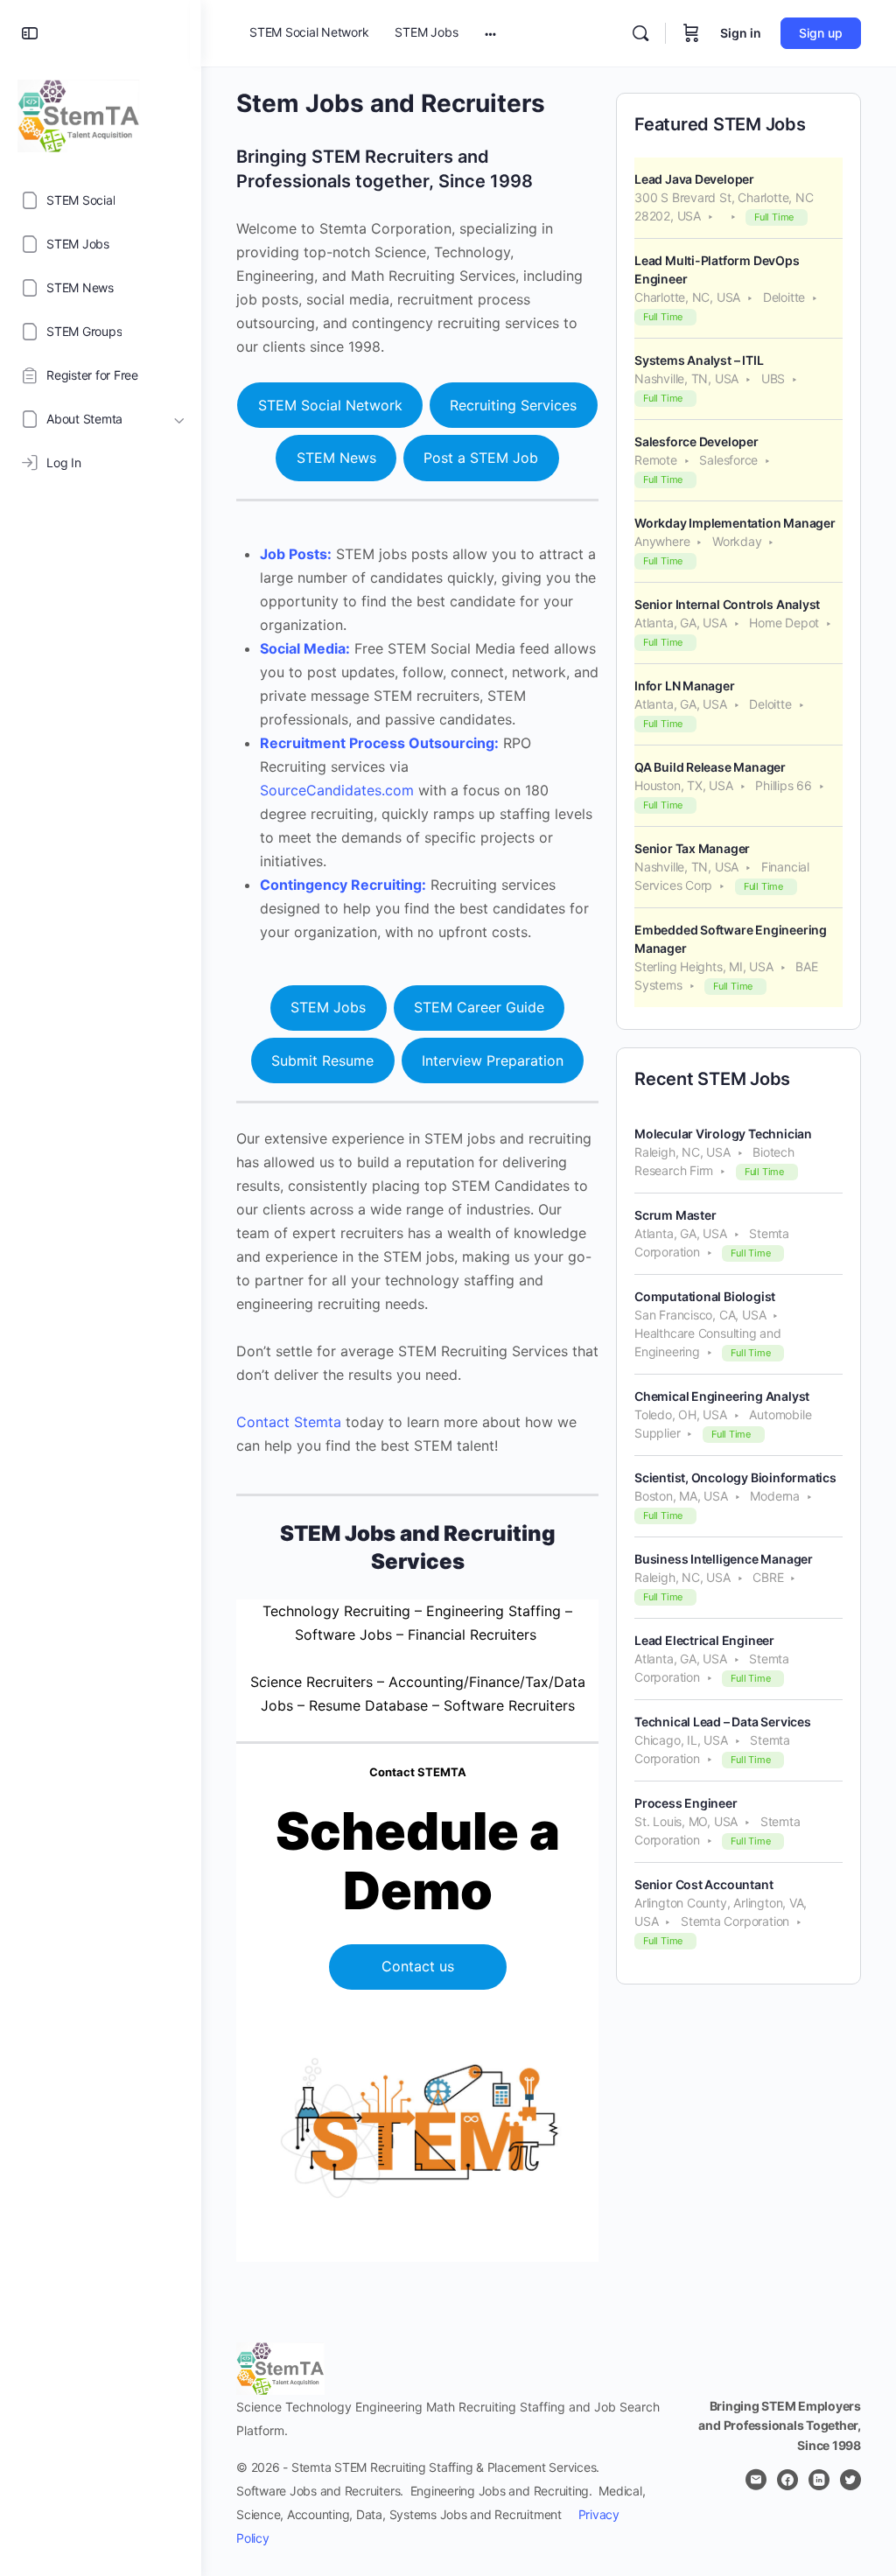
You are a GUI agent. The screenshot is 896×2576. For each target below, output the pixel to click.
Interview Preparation (493, 1060)
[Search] (640, 33)
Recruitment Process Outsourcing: (379, 743)
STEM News (336, 458)
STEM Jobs (328, 1007)
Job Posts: (296, 554)
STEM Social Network (330, 405)
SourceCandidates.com (337, 790)
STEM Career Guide (479, 1007)
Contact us (418, 1966)
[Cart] (691, 33)
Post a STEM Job (481, 458)
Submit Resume (322, 1060)
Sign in (741, 33)
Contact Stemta (289, 1422)
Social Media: (305, 648)
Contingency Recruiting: (343, 885)
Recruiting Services (513, 405)
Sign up (821, 33)
